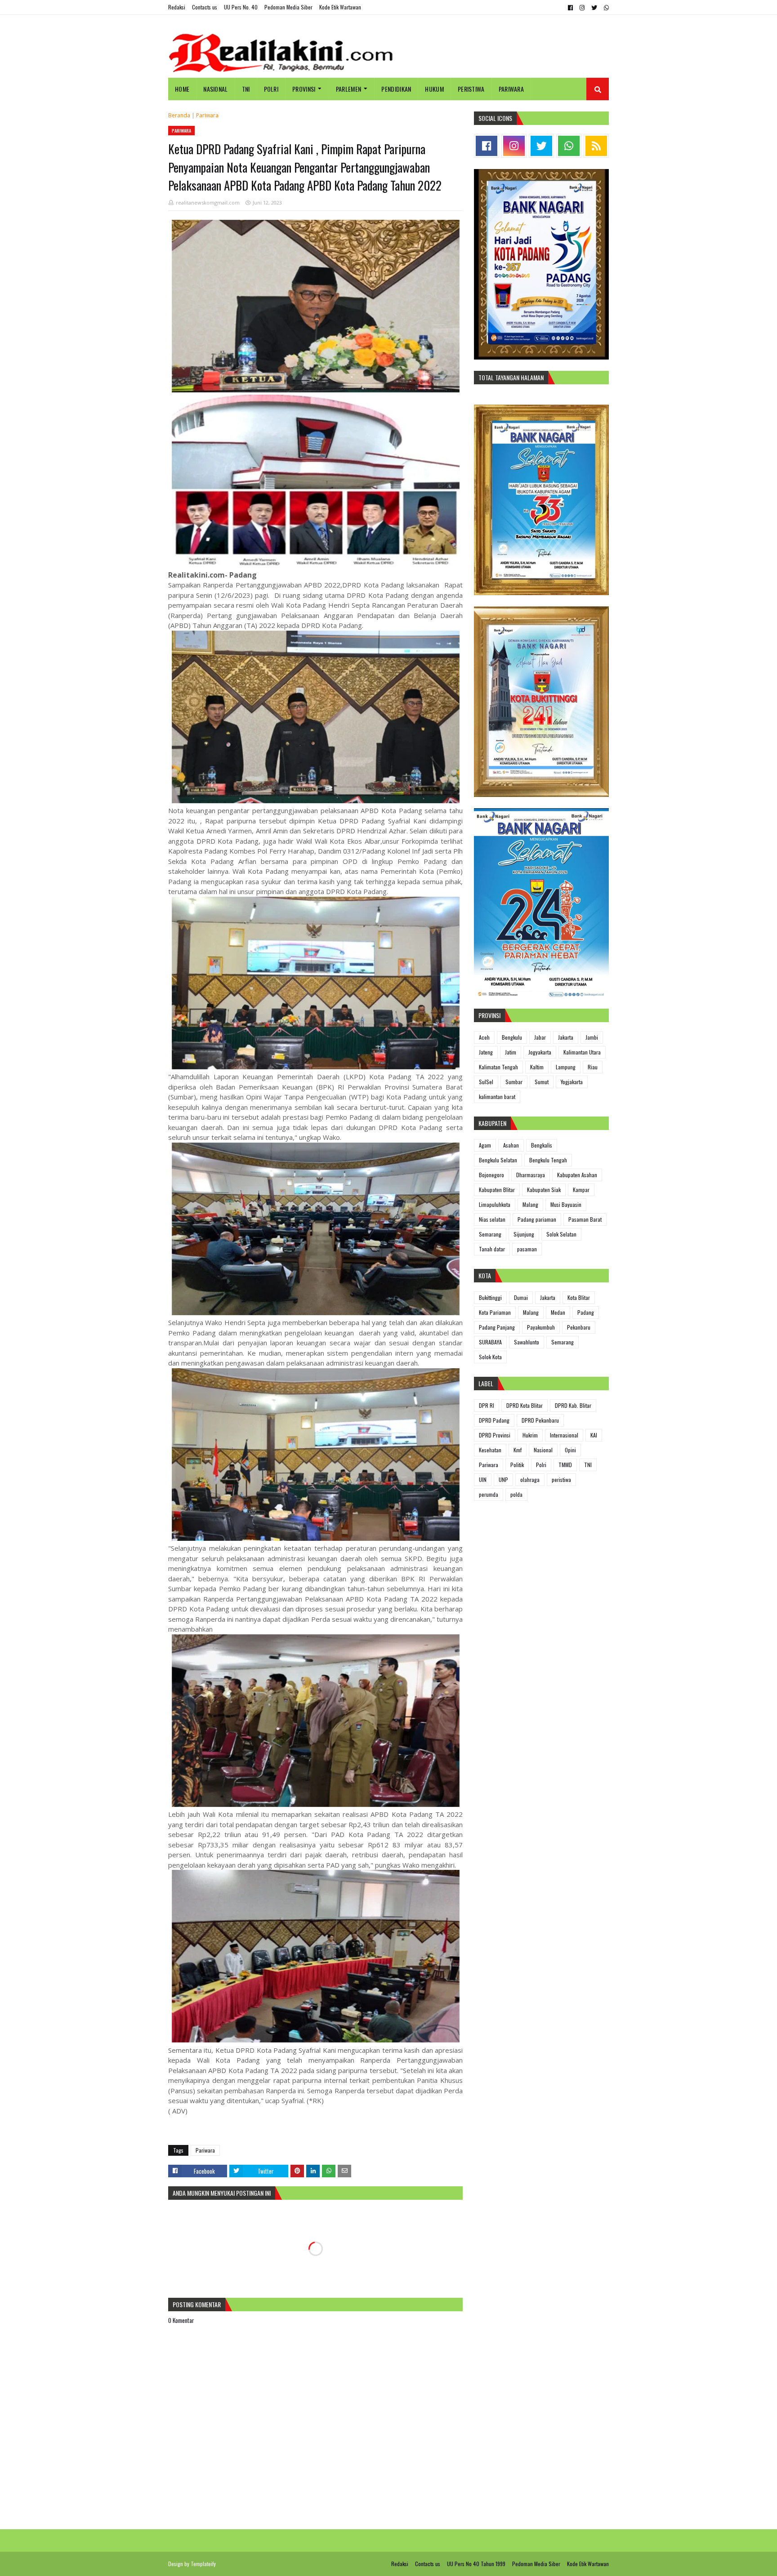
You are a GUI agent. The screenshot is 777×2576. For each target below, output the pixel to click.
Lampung (566, 1067)
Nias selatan (492, 1219)
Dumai (521, 1297)
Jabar (540, 1037)
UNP (503, 1479)
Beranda (179, 115)
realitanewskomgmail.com (208, 202)
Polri (541, 1465)
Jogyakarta (540, 1052)
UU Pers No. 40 (241, 7)
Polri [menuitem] (271, 89)
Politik (517, 1465)
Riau (593, 1067)
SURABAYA (490, 1342)
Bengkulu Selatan (498, 1160)
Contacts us (205, 7)
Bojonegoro (491, 1175)
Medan (558, 1312)
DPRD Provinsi (495, 1435)
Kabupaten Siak (544, 1190)
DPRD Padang (494, 1420)
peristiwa (561, 1479)
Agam (485, 1145)
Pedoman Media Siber (288, 7)
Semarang (490, 1234)
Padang (586, 1312)
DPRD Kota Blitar (525, 1405)
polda (516, 1494)
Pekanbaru (579, 1327)
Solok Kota (490, 1357)
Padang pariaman (537, 1219)
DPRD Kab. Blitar (573, 1405)
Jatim (511, 1052)
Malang (530, 1204)
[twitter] (594, 8)
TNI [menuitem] (246, 89)
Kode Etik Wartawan (340, 7)
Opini (570, 1450)
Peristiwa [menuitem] (471, 89)
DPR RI (487, 1405)
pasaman (527, 1249)
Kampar (581, 1190)
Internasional (564, 1435)
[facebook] (570, 8)
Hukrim (530, 1435)
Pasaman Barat (585, 1219)
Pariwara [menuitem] (511, 89)
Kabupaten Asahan (577, 1175)
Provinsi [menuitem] (304, 89)
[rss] (596, 146)
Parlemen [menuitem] (348, 89)
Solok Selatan (561, 1234)
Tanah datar (492, 1249)
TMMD (565, 1465)
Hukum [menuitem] (434, 89)
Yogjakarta (572, 1082)
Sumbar (514, 1082)
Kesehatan (490, 1450)
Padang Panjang (497, 1327)
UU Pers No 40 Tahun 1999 (476, 2564)
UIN (483, 1479)
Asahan (511, 1145)
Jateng (486, 1052)
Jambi (592, 1037)
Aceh (484, 1037)
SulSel (486, 1082)
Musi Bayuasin (566, 1204)
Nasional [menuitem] (215, 89)
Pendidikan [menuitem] (396, 89)
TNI (588, 1465)
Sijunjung (524, 1234)
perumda (489, 1494)
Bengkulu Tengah (548, 1160)
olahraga (530, 1479)
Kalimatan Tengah (498, 1067)
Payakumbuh (541, 1327)
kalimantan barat (497, 1097)
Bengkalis (542, 1145)
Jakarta (566, 1037)
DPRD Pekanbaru (540, 1420)
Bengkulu (512, 1037)
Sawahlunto (527, 1342)
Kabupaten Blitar (497, 1190)
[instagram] (582, 8)
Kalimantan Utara (582, 1052)
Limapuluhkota (495, 1204)
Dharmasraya (531, 1175)
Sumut (542, 1082)
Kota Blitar (579, 1297)
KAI (594, 1435)
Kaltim (537, 1067)
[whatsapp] (605, 8)
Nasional (543, 1450)
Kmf (518, 1450)
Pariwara (207, 115)
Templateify (203, 2564)
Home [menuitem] (182, 89)
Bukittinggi (490, 1297)
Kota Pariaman (495, 1312)
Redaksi (177, 7)
